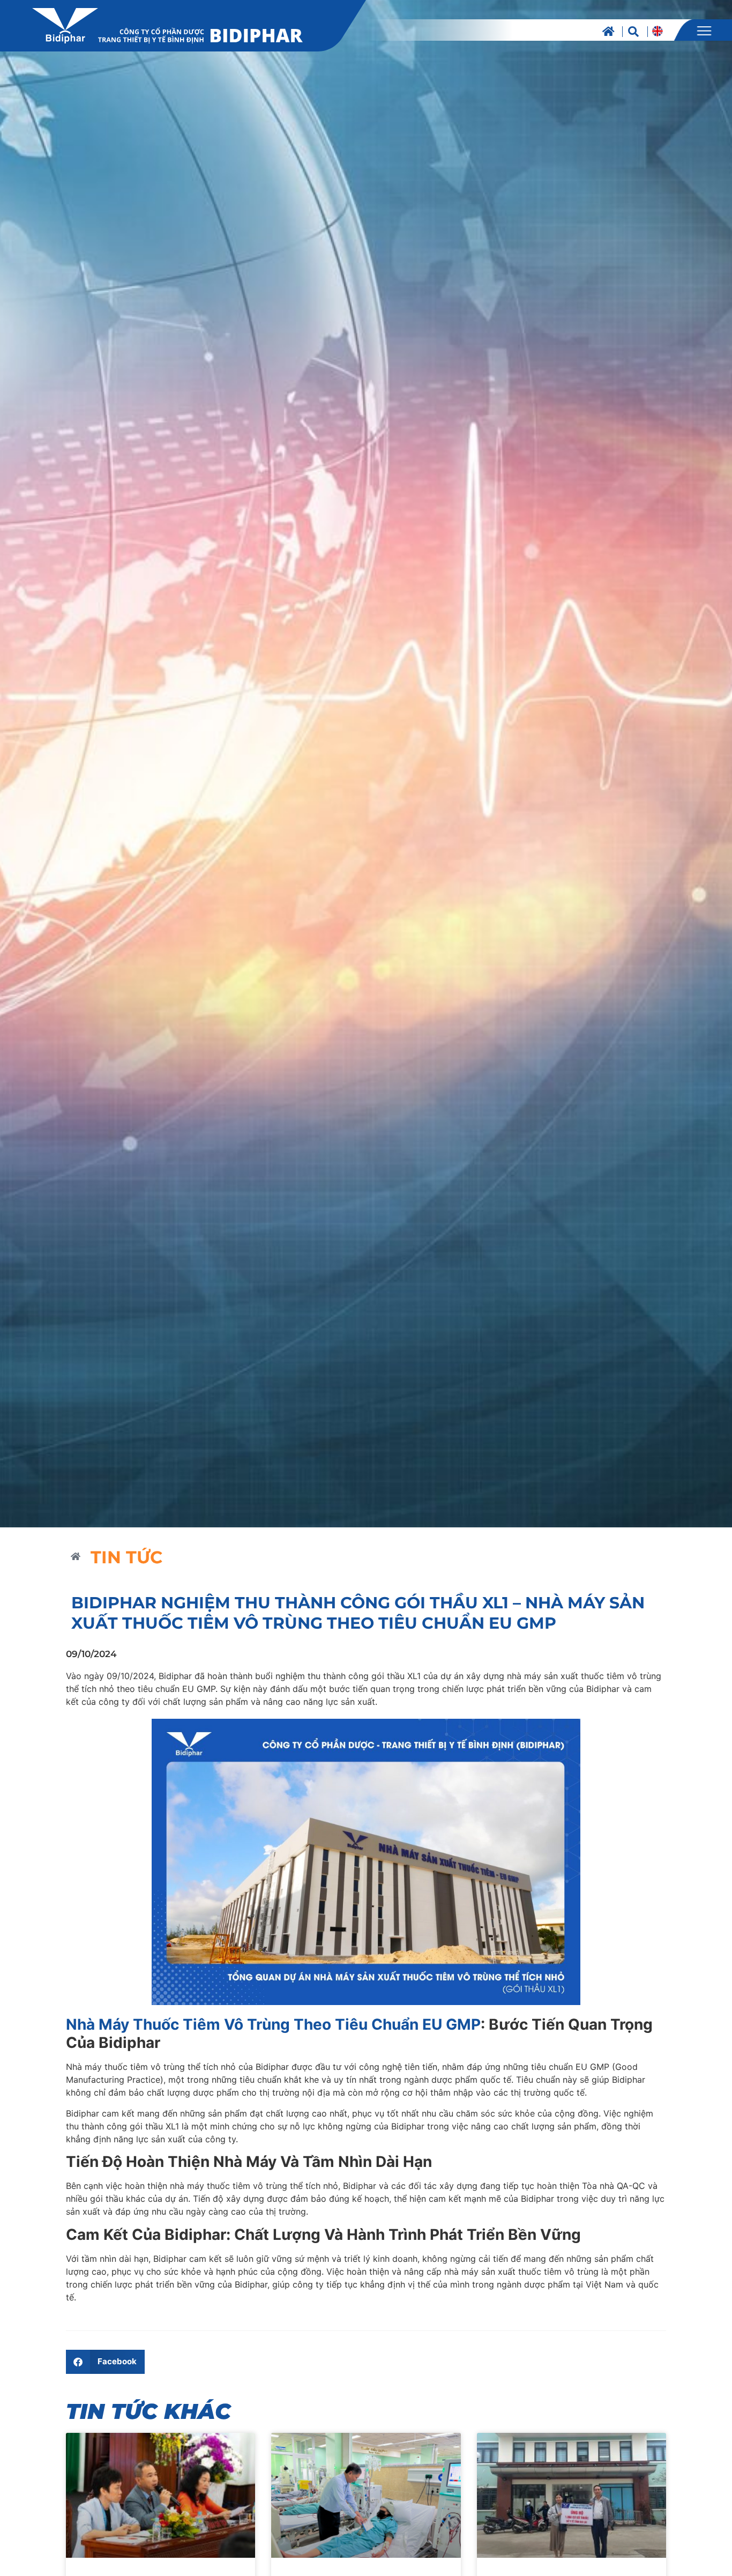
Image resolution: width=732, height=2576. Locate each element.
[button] (105, 2362)
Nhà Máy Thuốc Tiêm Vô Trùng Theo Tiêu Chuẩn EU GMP (273, 2024)
